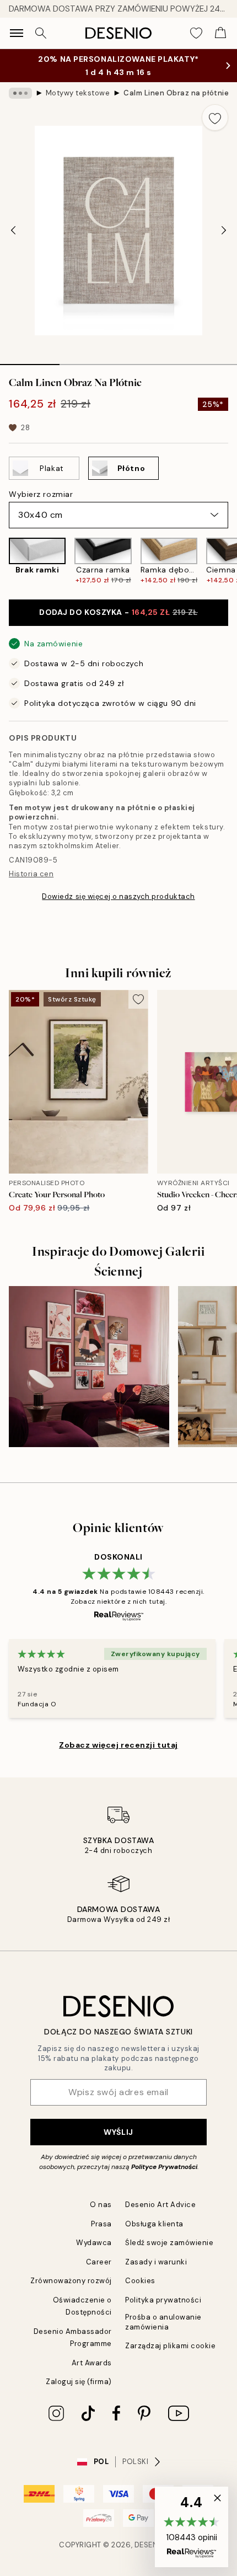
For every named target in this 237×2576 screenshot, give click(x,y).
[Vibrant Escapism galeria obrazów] (89, 1366)
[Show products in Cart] (220, 33)
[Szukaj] (41, 33)
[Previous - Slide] (13, 231)
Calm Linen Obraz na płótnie (176, 93)
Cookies (140, 2281)
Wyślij (118, 2132)
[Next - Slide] (224, 231)
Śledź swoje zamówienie (169, 2243)
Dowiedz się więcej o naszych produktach (118, 896)
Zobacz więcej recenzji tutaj (118, 1745)
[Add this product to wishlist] (215, 117)
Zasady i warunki (156, 2262)
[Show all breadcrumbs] (20, 93)
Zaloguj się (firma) (79, 2382)
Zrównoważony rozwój (71, 2281)
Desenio (150, 2545)
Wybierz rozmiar (41, 494)
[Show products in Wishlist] (196, 33)
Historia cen (31, 874)
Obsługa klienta (154, 2224)
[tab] (30, 361)
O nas (101, 2205)
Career (99, 2262)
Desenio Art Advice (160, 2205)
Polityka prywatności (163, 2300)
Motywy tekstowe (78, 93)
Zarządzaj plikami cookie (170, 2346)
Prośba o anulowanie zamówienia (163, 2322)
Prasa (101, 2224)
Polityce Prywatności (164, 2167)
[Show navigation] (17, 33)
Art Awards (92, 2363)
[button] (192, 2527)
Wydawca (94, 2243)
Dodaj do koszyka (118, 612)
